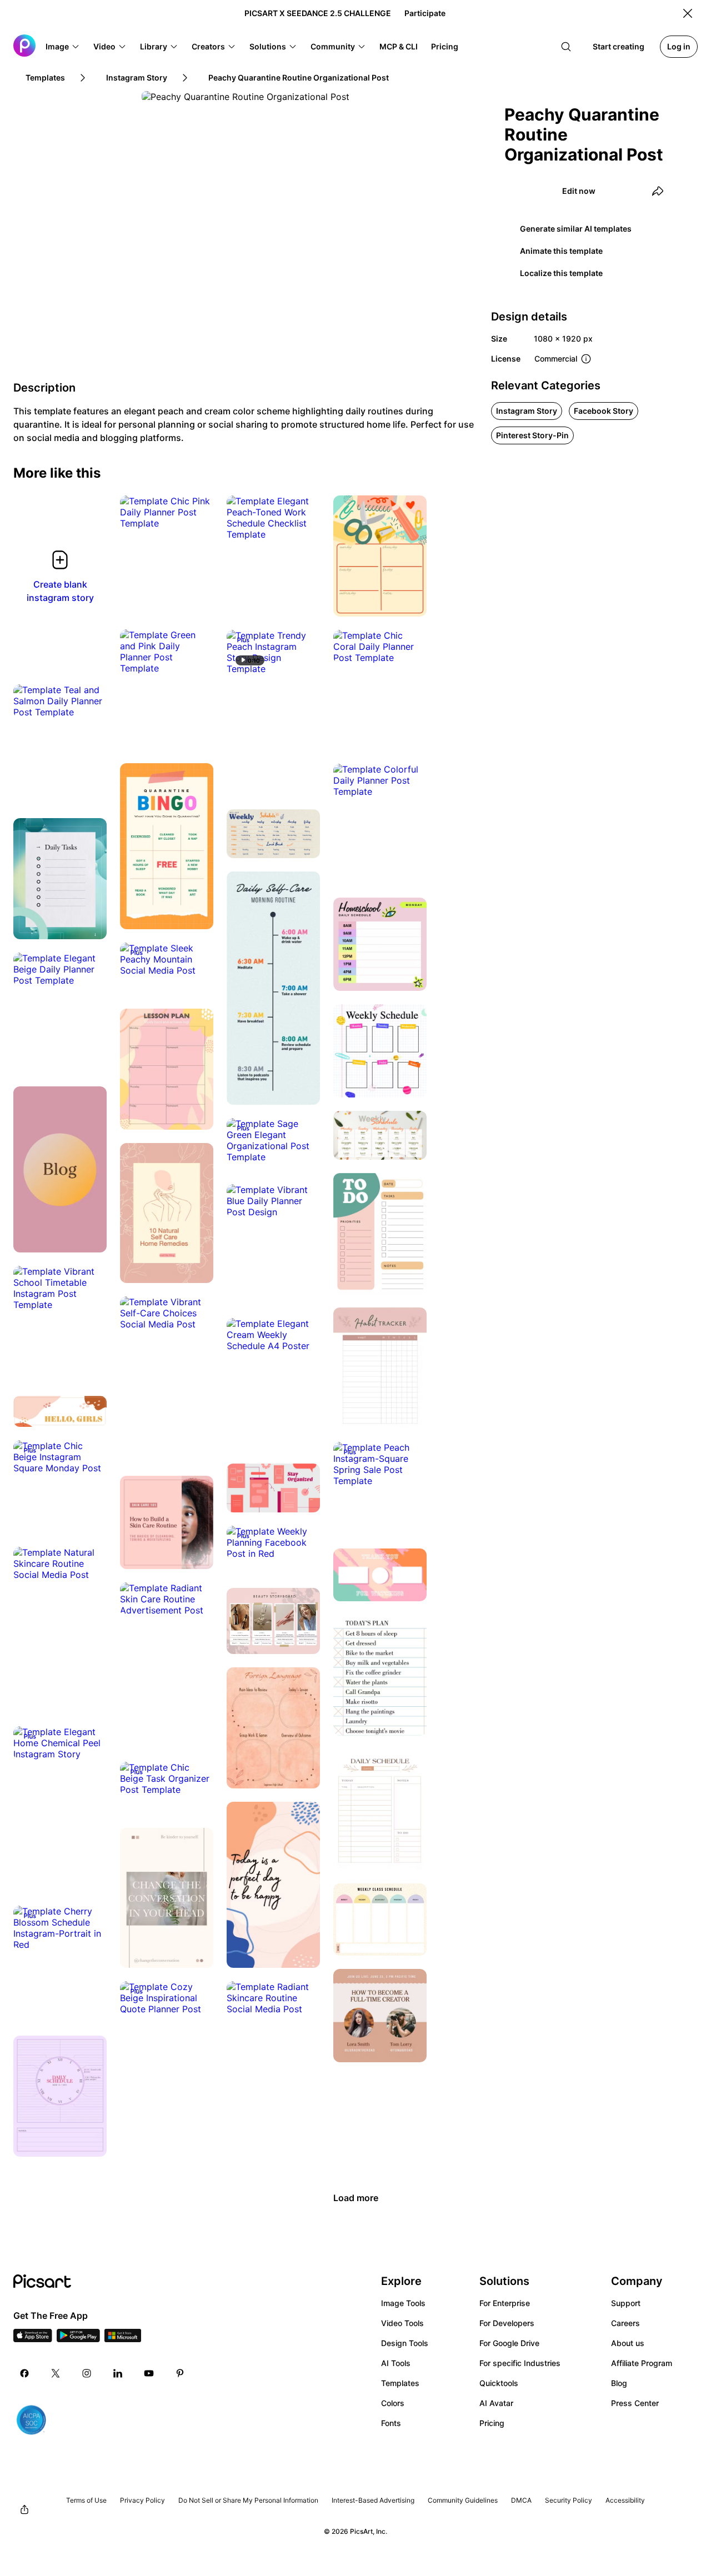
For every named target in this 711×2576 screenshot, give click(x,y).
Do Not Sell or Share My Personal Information (248, 2500)
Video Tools (402, 2323)
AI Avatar (496, 2403)
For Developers (507, 2323)
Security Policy (569, 2500)
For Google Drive (509, 2343)
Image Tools (403, 2303)
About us (628, 2343)
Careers (625, 2323)
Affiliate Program (642, 2363)
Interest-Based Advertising (373, 2500)
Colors (393, 2403)
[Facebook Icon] (24, 2373)
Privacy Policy (142, 2500)
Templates (400, 2383)
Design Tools (405, 2343)
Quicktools (499, 2383)
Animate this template (561, 251)
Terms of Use (86, 2500)
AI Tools (396, 2363)
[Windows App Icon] (123, 2339)
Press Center (635, 2403)
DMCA (521, 2500)
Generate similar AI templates (576, 229)
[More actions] (197, 512)
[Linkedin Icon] (118, 2373)
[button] (63, 47)
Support (626, 2303)
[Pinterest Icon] (180, 2373)
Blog (619, 2383)
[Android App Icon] (78, 2339)
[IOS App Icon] (33, 2339)
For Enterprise (505, 2303)
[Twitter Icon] (56, 2373)
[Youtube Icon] (149, 2373)
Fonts (391, 2423)
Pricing (492, 2423)
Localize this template (561, 273)
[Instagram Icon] (87, 2373)
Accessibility (625, 2500)
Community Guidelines (463, 2500)
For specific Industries (520, 2363)
